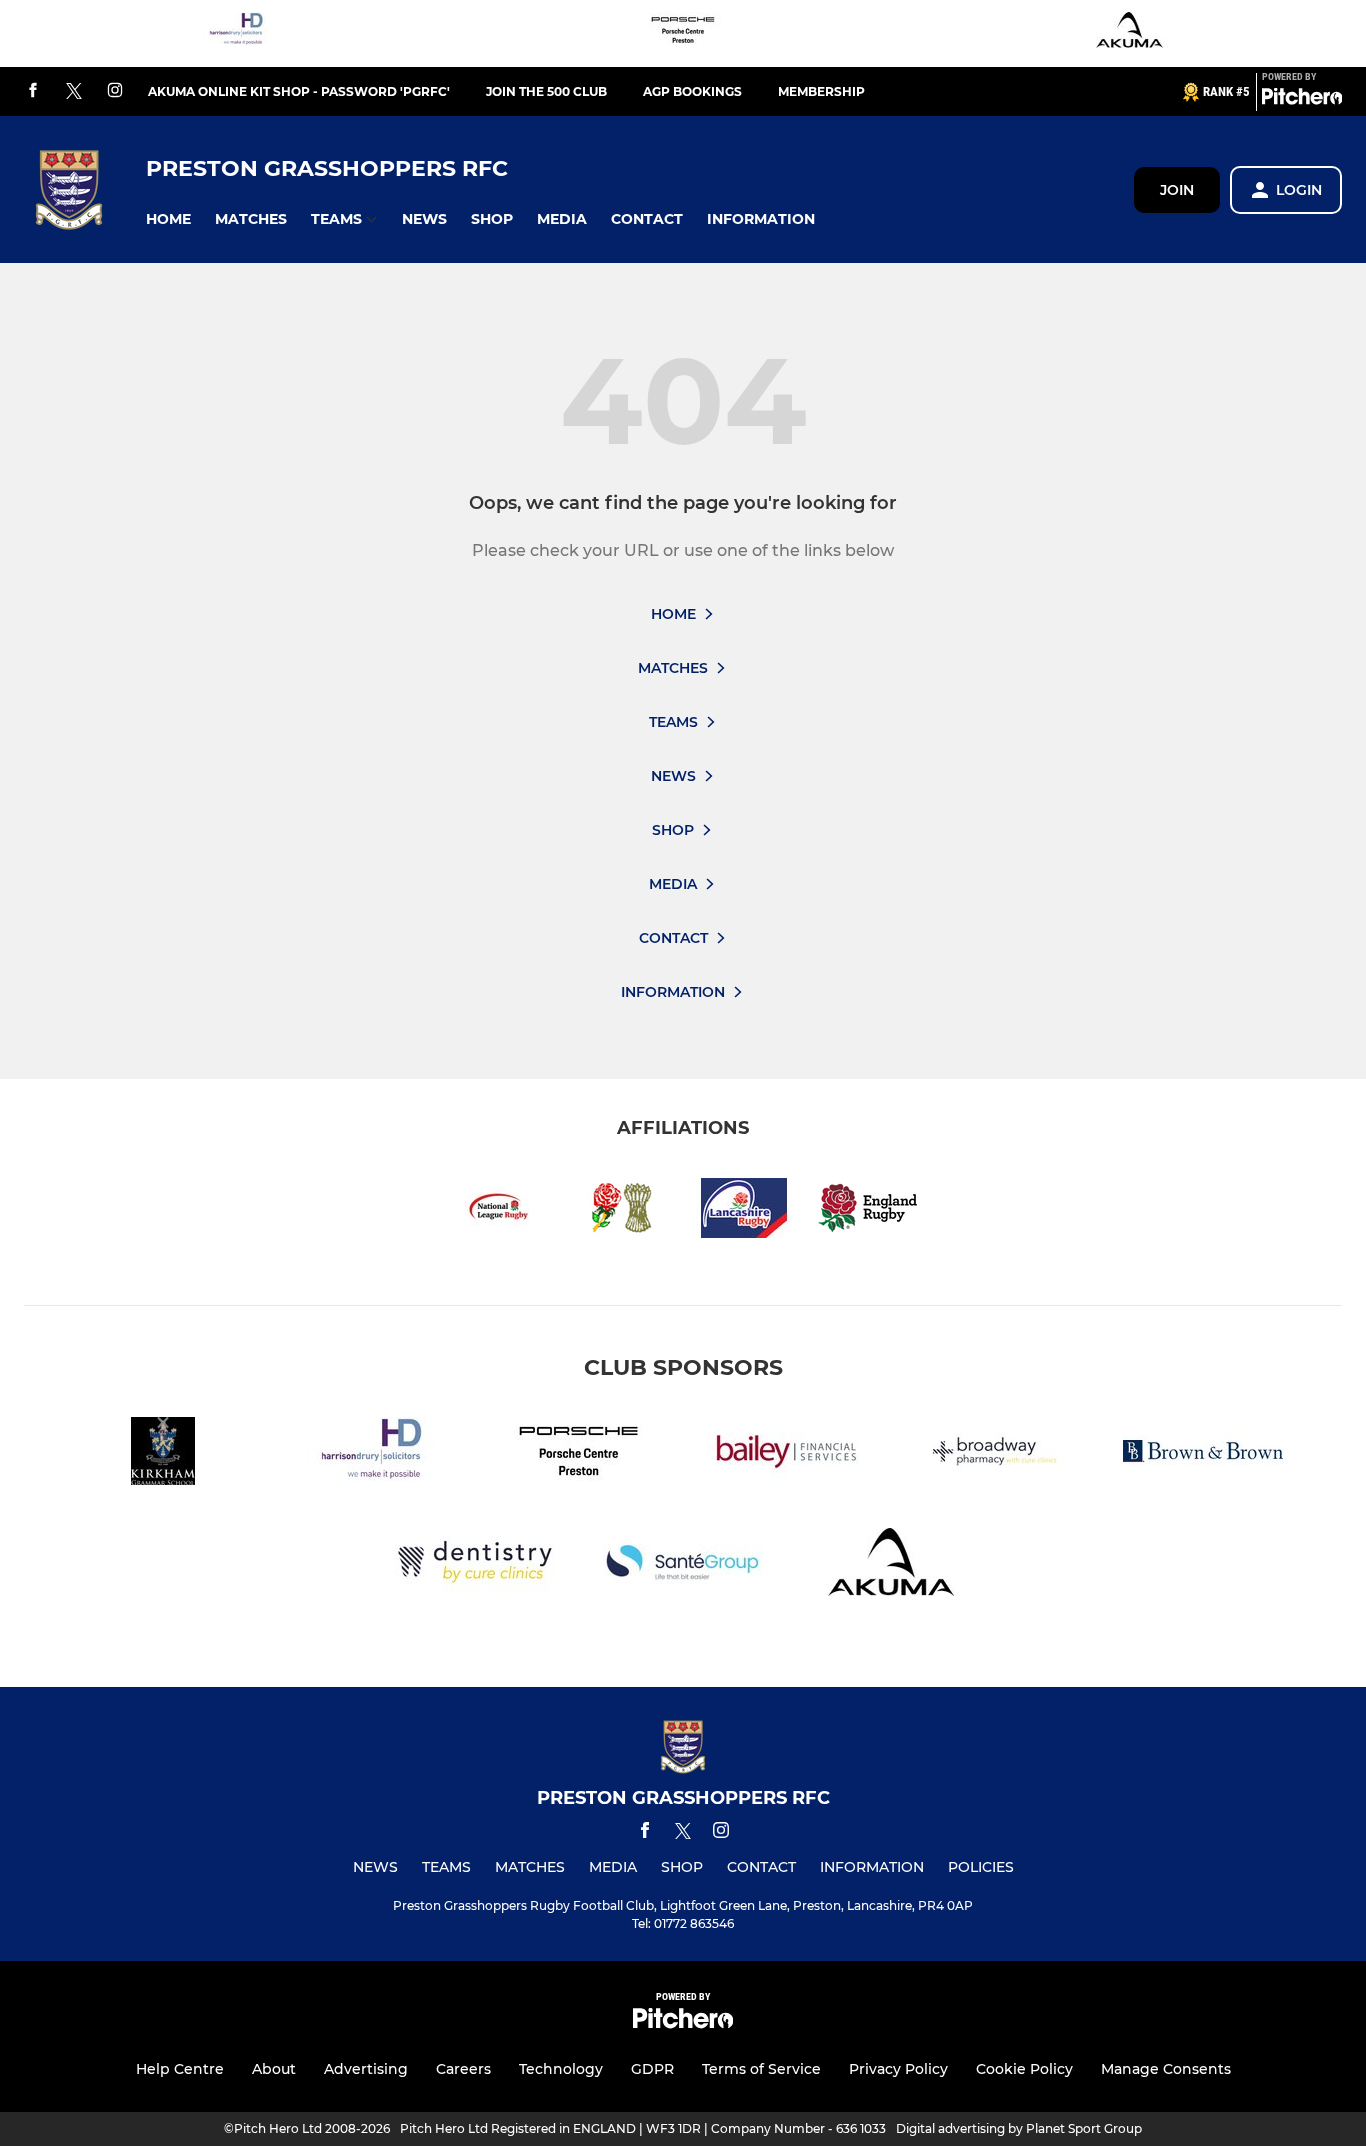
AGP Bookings (692, 91)
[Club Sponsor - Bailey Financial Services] (787, 1454)
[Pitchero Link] (1302, 100)
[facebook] (33, 91)
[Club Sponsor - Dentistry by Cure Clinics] (475, 1565)
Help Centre (180, 2069)
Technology (561, 2069)
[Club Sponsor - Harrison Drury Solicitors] (236, 33)
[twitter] (74, 92)
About (274, 2069)
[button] (168, 219)
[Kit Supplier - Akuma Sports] (1130, 33)
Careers (463, 2069)
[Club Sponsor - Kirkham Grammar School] (163, 1454)
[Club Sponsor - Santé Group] (683, 1565)
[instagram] (115, 91)
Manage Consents (1166, 2069)
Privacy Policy (898, 2069)
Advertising (366, 2069)
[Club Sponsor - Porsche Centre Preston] (683, 33)
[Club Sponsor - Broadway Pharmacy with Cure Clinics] (995, 1454)
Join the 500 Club (546, 91)
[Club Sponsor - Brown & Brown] (1203, 1454)
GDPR (652, 2069)
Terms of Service (761, 2069)
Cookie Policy (1024, 2069)
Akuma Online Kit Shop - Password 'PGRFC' (299, 91)
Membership (821, 91)
